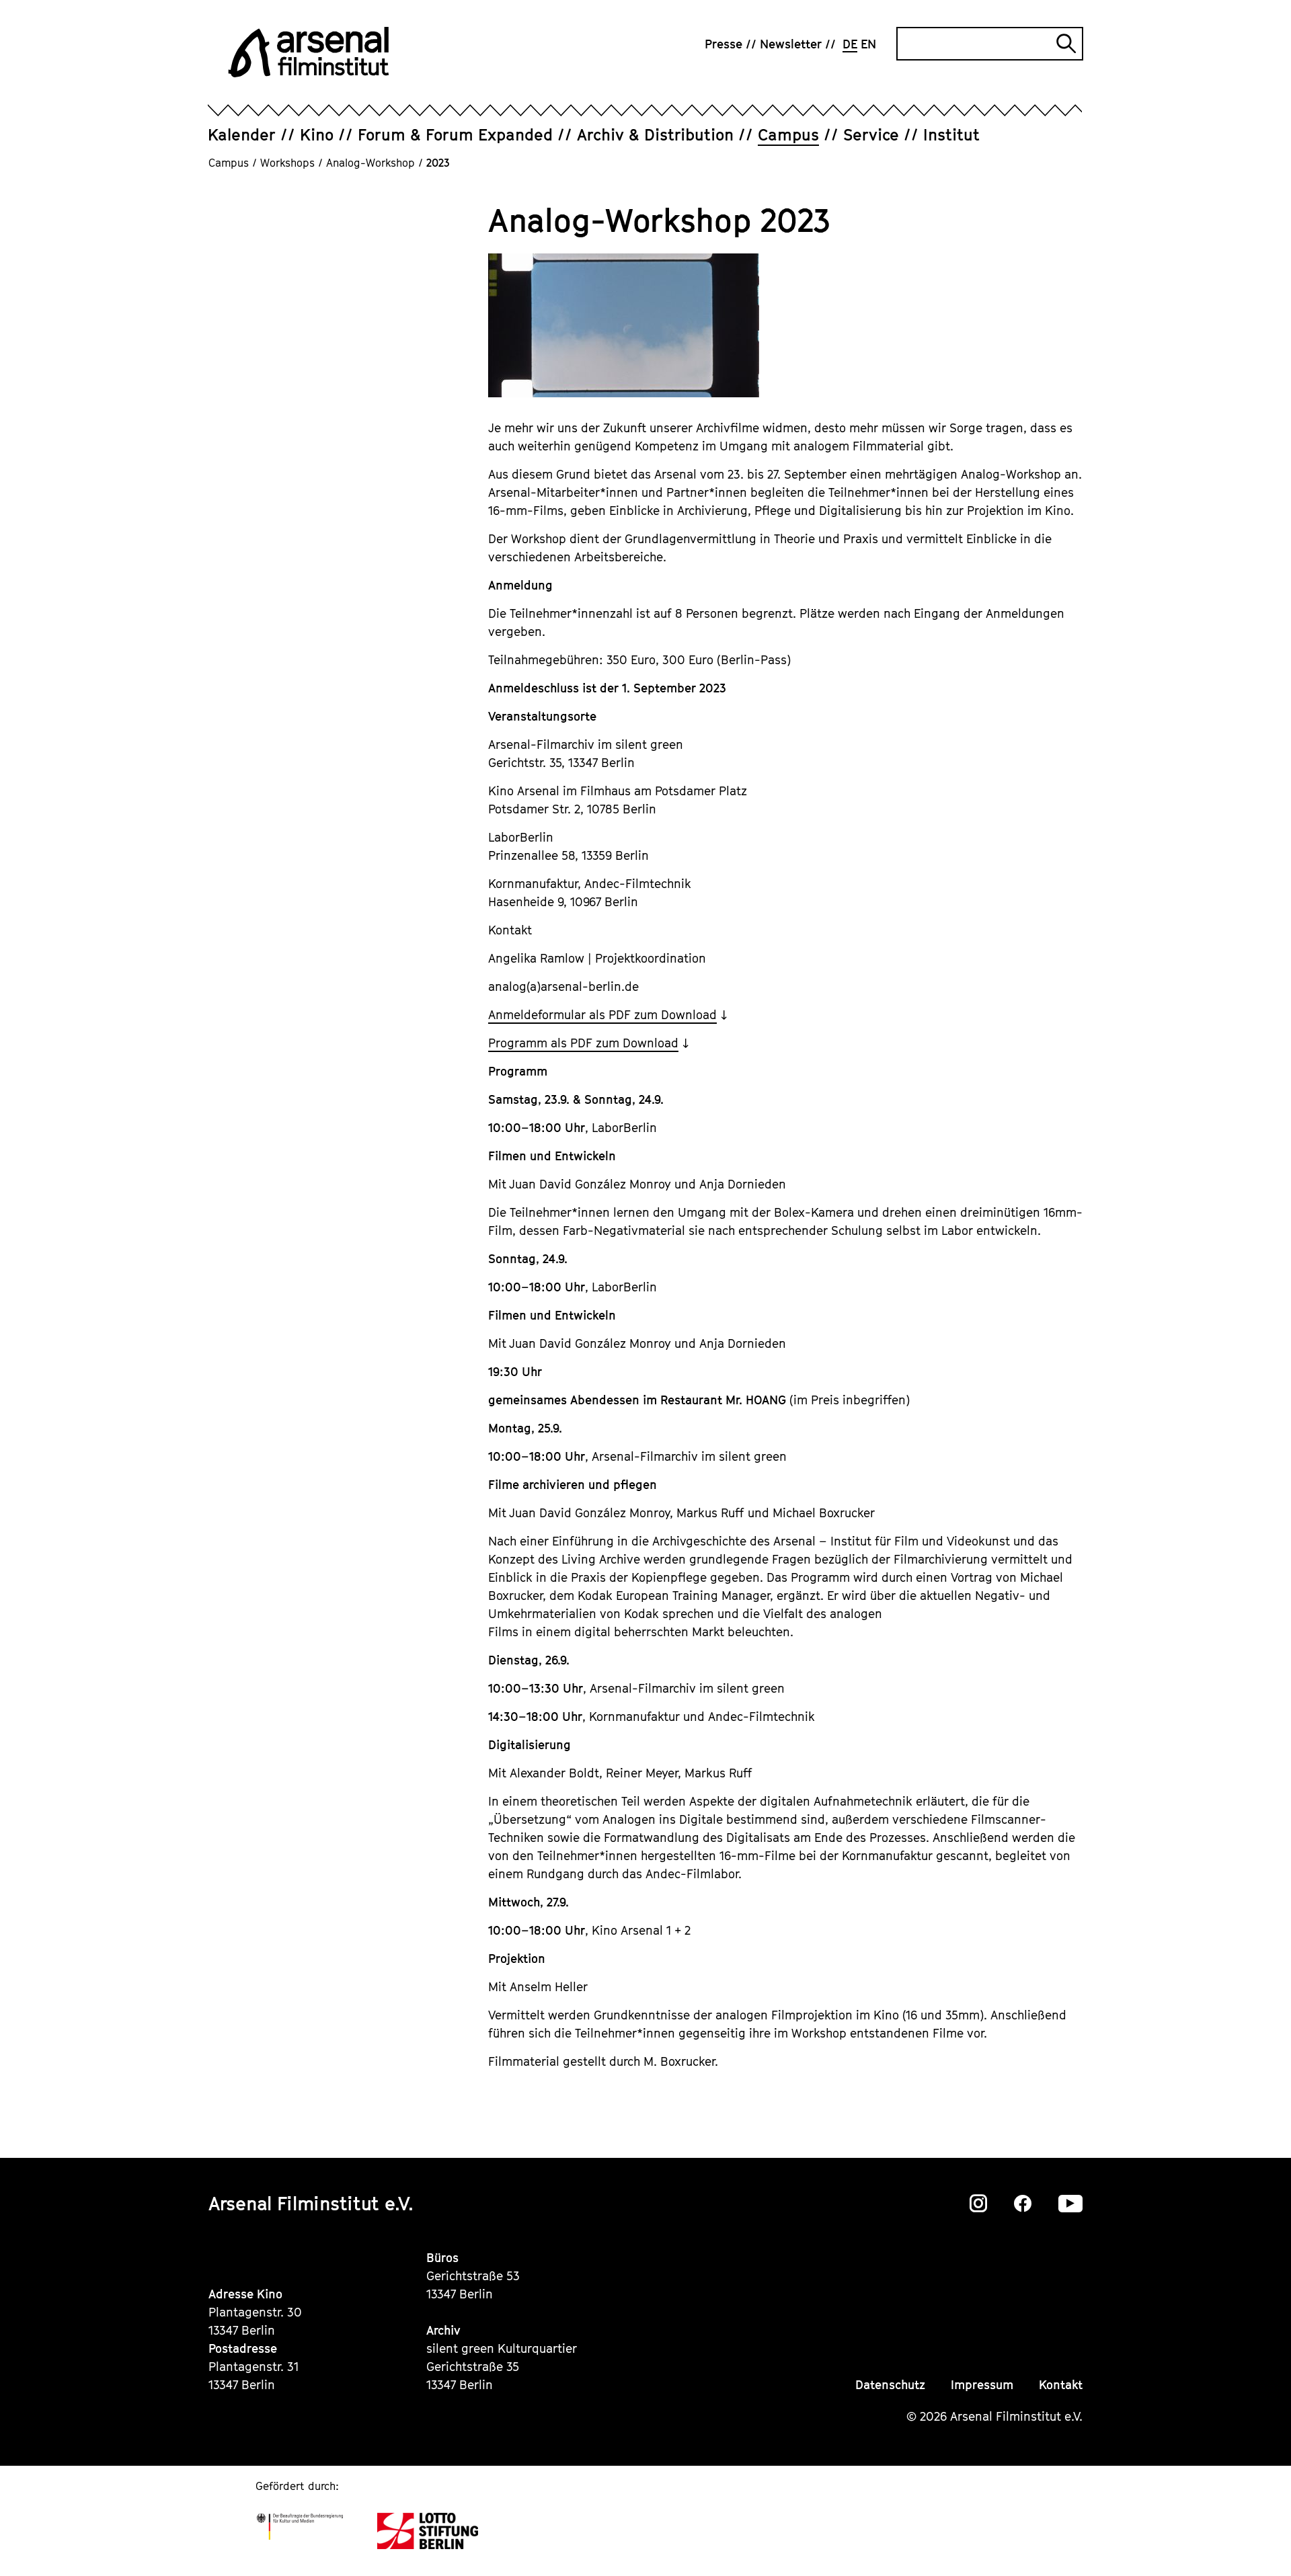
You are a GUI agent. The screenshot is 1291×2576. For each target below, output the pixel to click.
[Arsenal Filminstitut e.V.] (309, 52)
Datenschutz (890, 2385)
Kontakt (1061, 2385)
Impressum (982, 2385)
